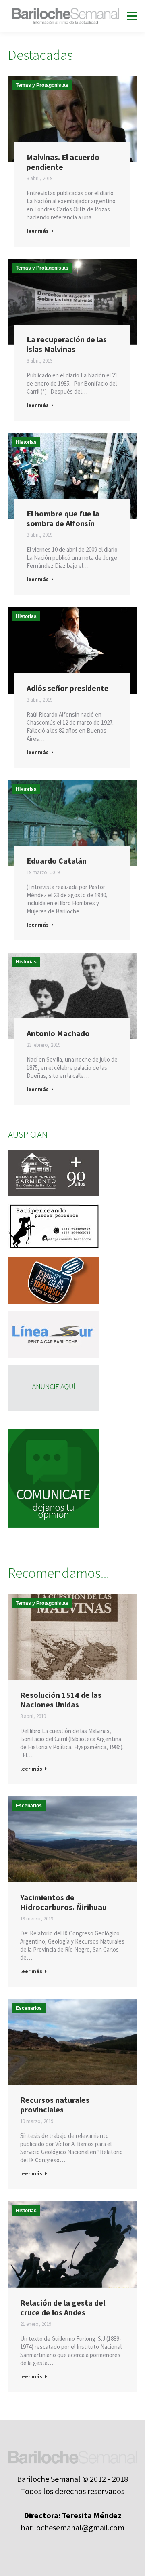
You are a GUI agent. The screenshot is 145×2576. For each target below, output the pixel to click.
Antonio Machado (58, 1033)
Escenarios (29, 1806)
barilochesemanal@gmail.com (72, 2527)
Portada (25, 96)
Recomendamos (35, 1614)
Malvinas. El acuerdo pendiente (63, 162)
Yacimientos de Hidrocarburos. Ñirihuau (63, 1902)
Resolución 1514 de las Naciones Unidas (61, 1700)
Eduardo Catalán (57, 861)
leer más (38, 231)
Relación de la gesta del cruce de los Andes (63, 2308)
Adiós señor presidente (68, 688)
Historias (26, 442)
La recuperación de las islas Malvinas (67, 344)
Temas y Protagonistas (42, 85)
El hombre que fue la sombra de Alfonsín (63, 519)
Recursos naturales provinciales (55, 2105)
